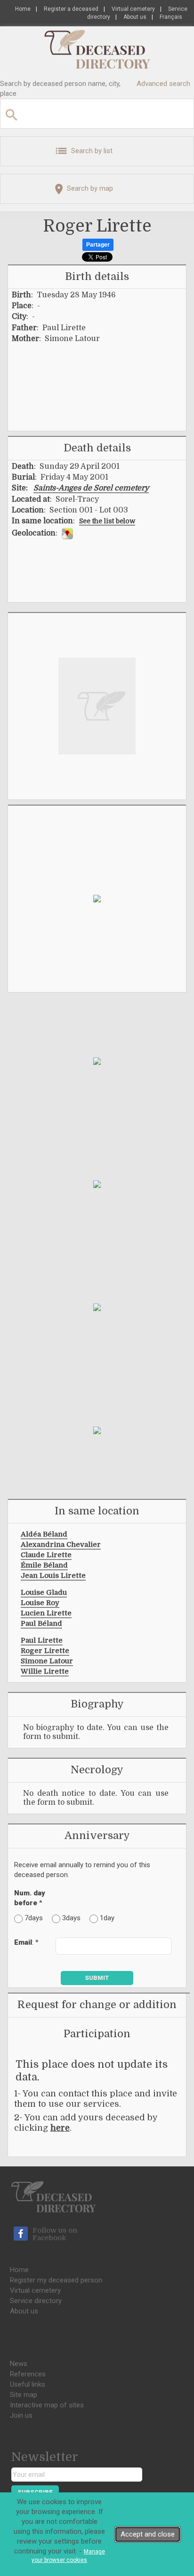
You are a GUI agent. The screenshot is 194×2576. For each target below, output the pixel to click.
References (28, 2374)
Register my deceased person (56, 2280)
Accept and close (148, 2534)
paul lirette (42, 1640)
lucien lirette (46, 1613)
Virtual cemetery (133, 9)
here (60, 2128)
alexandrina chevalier (61, 1544)
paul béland (41, 1623)
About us (135, 17)
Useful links (28, 2384)
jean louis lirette (53, 1575)
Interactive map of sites (47, 2405)
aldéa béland (44, 1534)
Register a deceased (71, 9)
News (19, 2364)
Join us (21, 2415)
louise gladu (44, 1592)
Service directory (36, 2301)
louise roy (40, 1603)
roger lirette (45, 1651)
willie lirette (45, 1671)
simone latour (47, 1661)
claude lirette (46, 1555)
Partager (98, 245)
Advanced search (163, 84)
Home (23, 9)
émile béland (44, 1565)
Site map (24, 2395)
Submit (97, 1978)
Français (171, 17)
